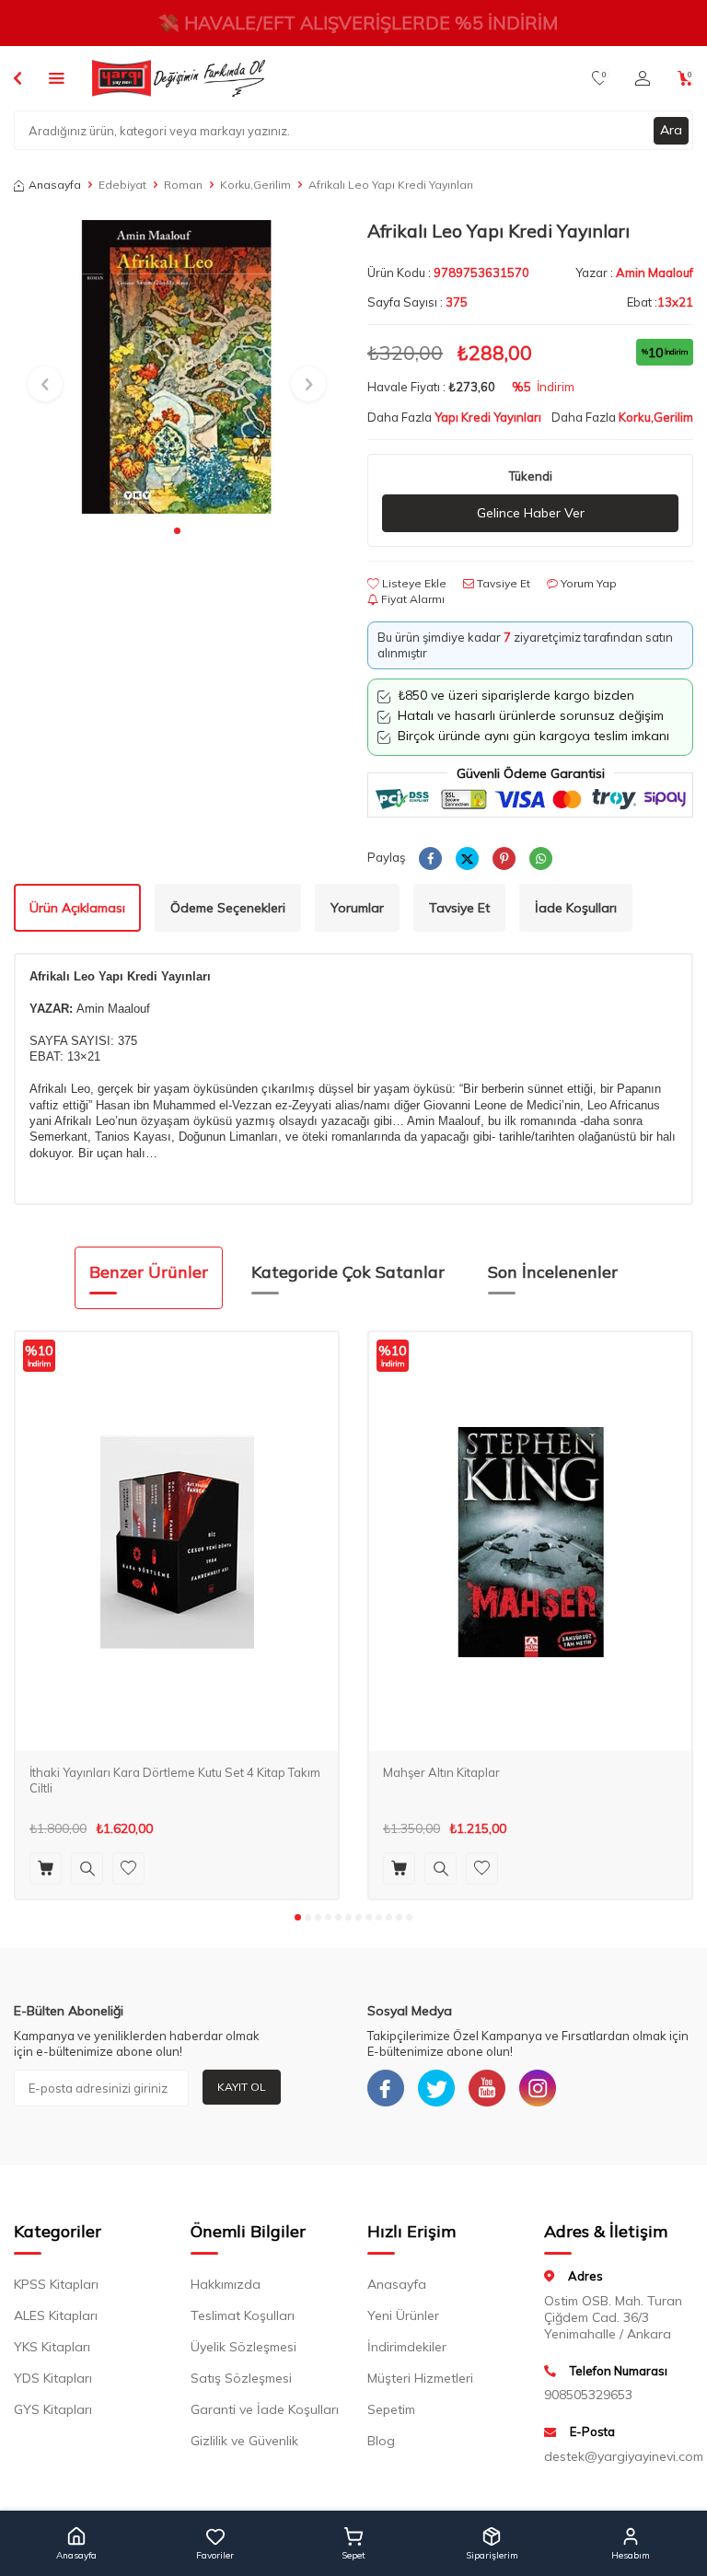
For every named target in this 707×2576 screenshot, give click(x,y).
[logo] (179, 78)
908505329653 (588, 2395)
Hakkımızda (226, 2284)
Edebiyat (122, 185)
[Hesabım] (643, 78)
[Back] (17, 77)
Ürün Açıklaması (77, 908)
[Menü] (57, 77)
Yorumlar (357, 908)
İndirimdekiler (407, 2347)
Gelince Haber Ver (531, 513)
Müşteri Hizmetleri (420, 2378)
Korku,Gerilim (255, 185)
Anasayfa (55, 185)
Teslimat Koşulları (243, 2315)
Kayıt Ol (242, 2087)
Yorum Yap (587, 583)
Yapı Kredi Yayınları (488, 417)
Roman (183, 185)
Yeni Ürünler (403, 2315)
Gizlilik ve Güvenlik (244, 2441)
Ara (671, 130)
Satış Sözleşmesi (241, 2378)
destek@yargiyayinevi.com (619, 2456)
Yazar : (634, 273)
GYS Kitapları (53, 2409)
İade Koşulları (576, 908)
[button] (177, 531)
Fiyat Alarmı (411, 599)
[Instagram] (538, 2088)
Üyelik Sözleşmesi (243, 2347)
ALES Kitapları (56, 2315)
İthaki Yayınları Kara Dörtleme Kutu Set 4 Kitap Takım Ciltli (175, 1780)
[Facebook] (386, 2088)
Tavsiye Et (502, 583)
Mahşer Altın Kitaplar (441, 1772)
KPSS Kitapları (56, 2284)
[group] (177, 367)
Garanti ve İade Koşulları (265, 2409)
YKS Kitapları (52, 2347)
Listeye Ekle (413, 583)
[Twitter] (436, 2088)
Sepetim (391, 2409)
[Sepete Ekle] (46, 1868)
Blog (381, 2441)
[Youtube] (487, 2088)
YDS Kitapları (53, 2378)
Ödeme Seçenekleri (228, 908)
